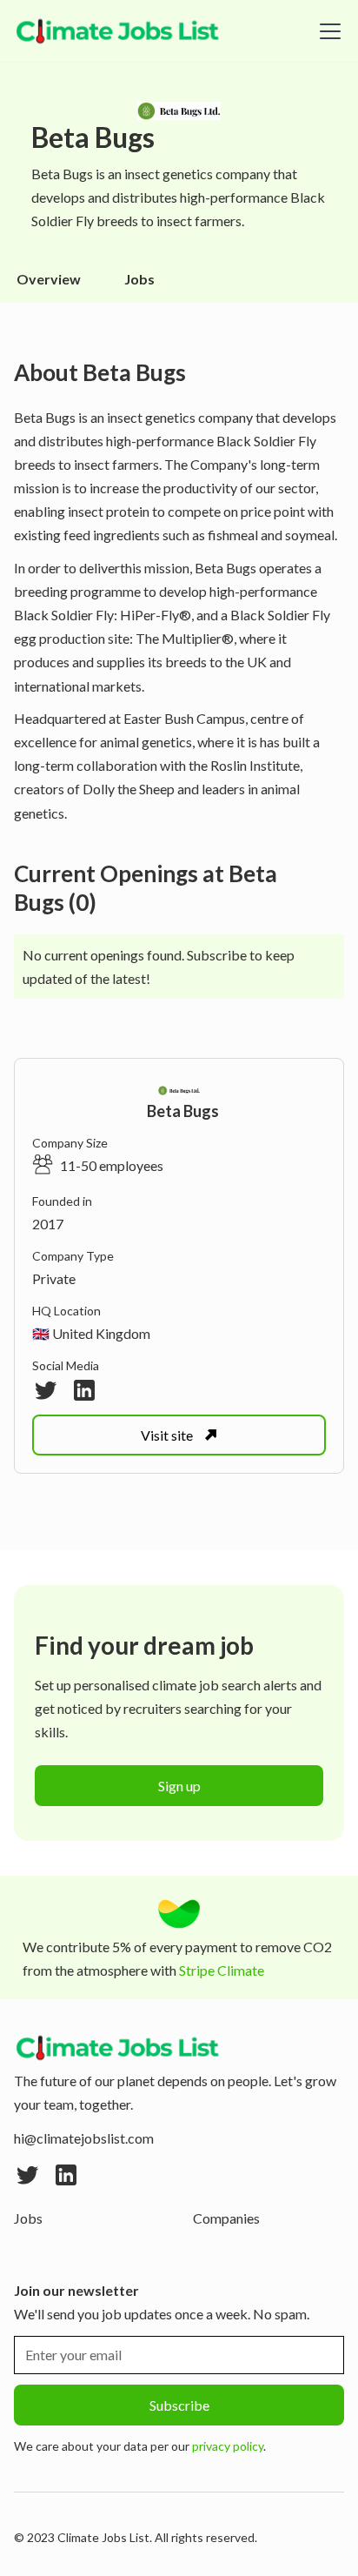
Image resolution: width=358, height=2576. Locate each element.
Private (54, 1278)
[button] (327, 31)
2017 (48, 1224)
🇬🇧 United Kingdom (91, 1333)
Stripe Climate (222, 1970)
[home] (118, 31)
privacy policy (228, 2446)
